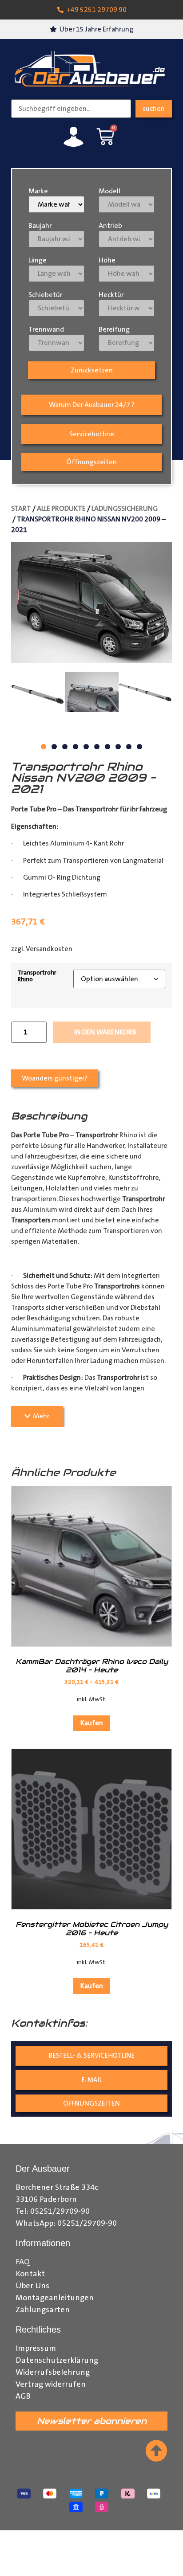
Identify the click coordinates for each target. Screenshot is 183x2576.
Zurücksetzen (92, 370)
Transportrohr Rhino (37, 976)
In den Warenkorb (105, 1032)
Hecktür (111, 295)
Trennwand (46, 329)
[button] (44, 747)
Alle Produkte (61, 509)
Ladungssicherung (125, 509)
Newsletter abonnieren (92, 2421)
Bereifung (114, 329)
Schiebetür (45, 295)
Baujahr (40, 226)
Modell (109, 191)
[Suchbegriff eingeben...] (71, 109)
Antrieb (110, 226)
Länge (38, 260)
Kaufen (92, 1723)
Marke (38, 191)
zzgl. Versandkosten (42, 949)
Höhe (107, 260)
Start (21, 509)
